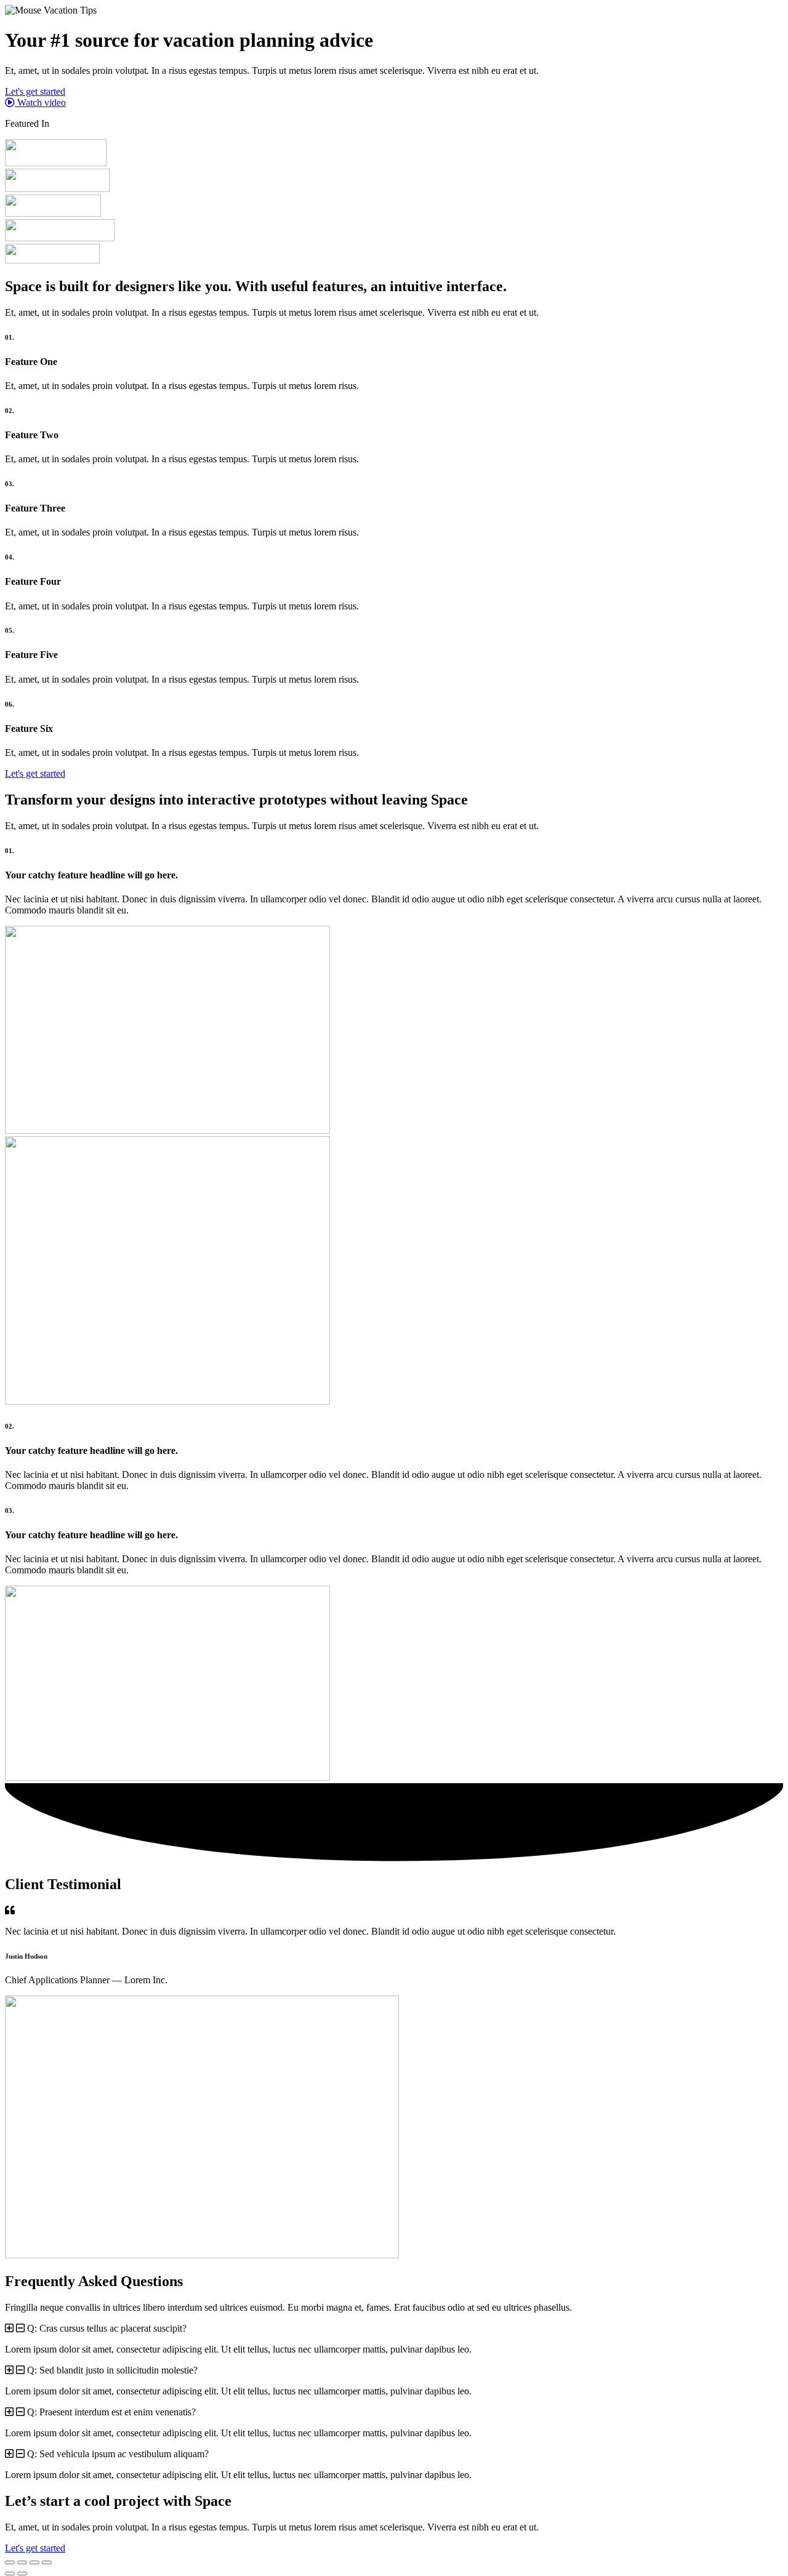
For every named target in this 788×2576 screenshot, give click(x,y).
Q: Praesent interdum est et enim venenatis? (111, 2412)
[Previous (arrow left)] (10, 2574)
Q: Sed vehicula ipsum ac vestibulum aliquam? (118, 2454)
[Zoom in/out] (10, 2562)
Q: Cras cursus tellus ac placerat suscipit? (107, 2328)
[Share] (34, 2562)
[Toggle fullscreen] (22, 2562)
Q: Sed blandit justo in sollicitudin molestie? (112, 2370)
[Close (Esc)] (47, 2562)
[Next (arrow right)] (22, 2574)
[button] (394, 2329)
